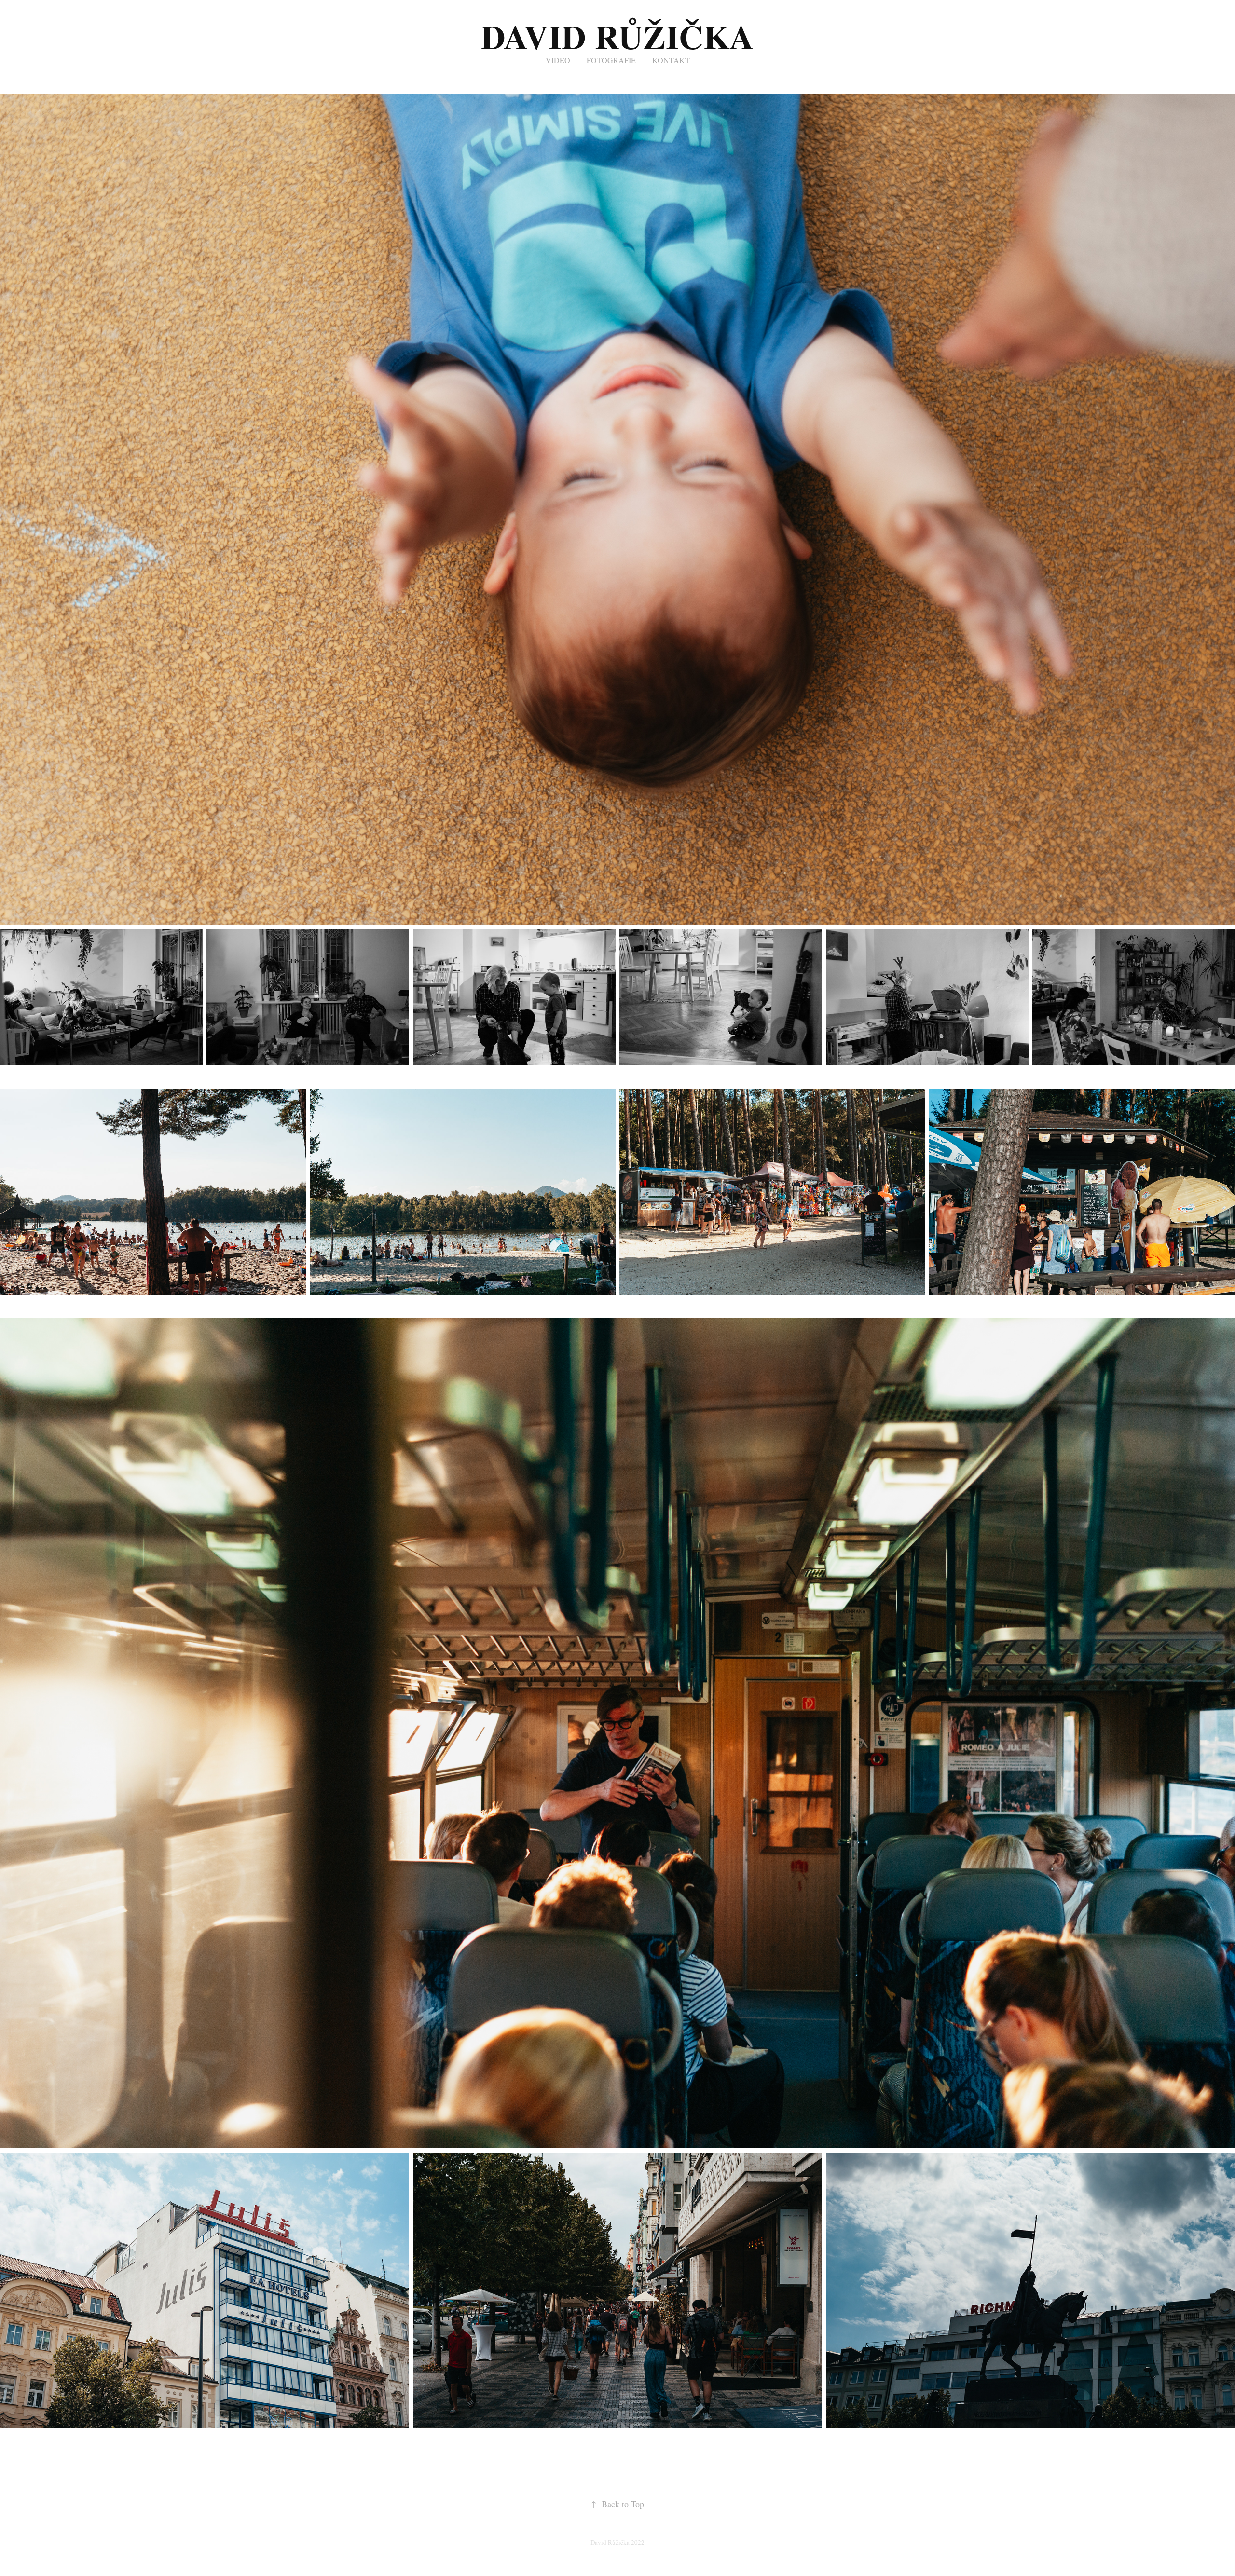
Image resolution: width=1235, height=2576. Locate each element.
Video (558, 60)
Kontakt (671, 60)
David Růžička (617, 36)
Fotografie (611, 60)
